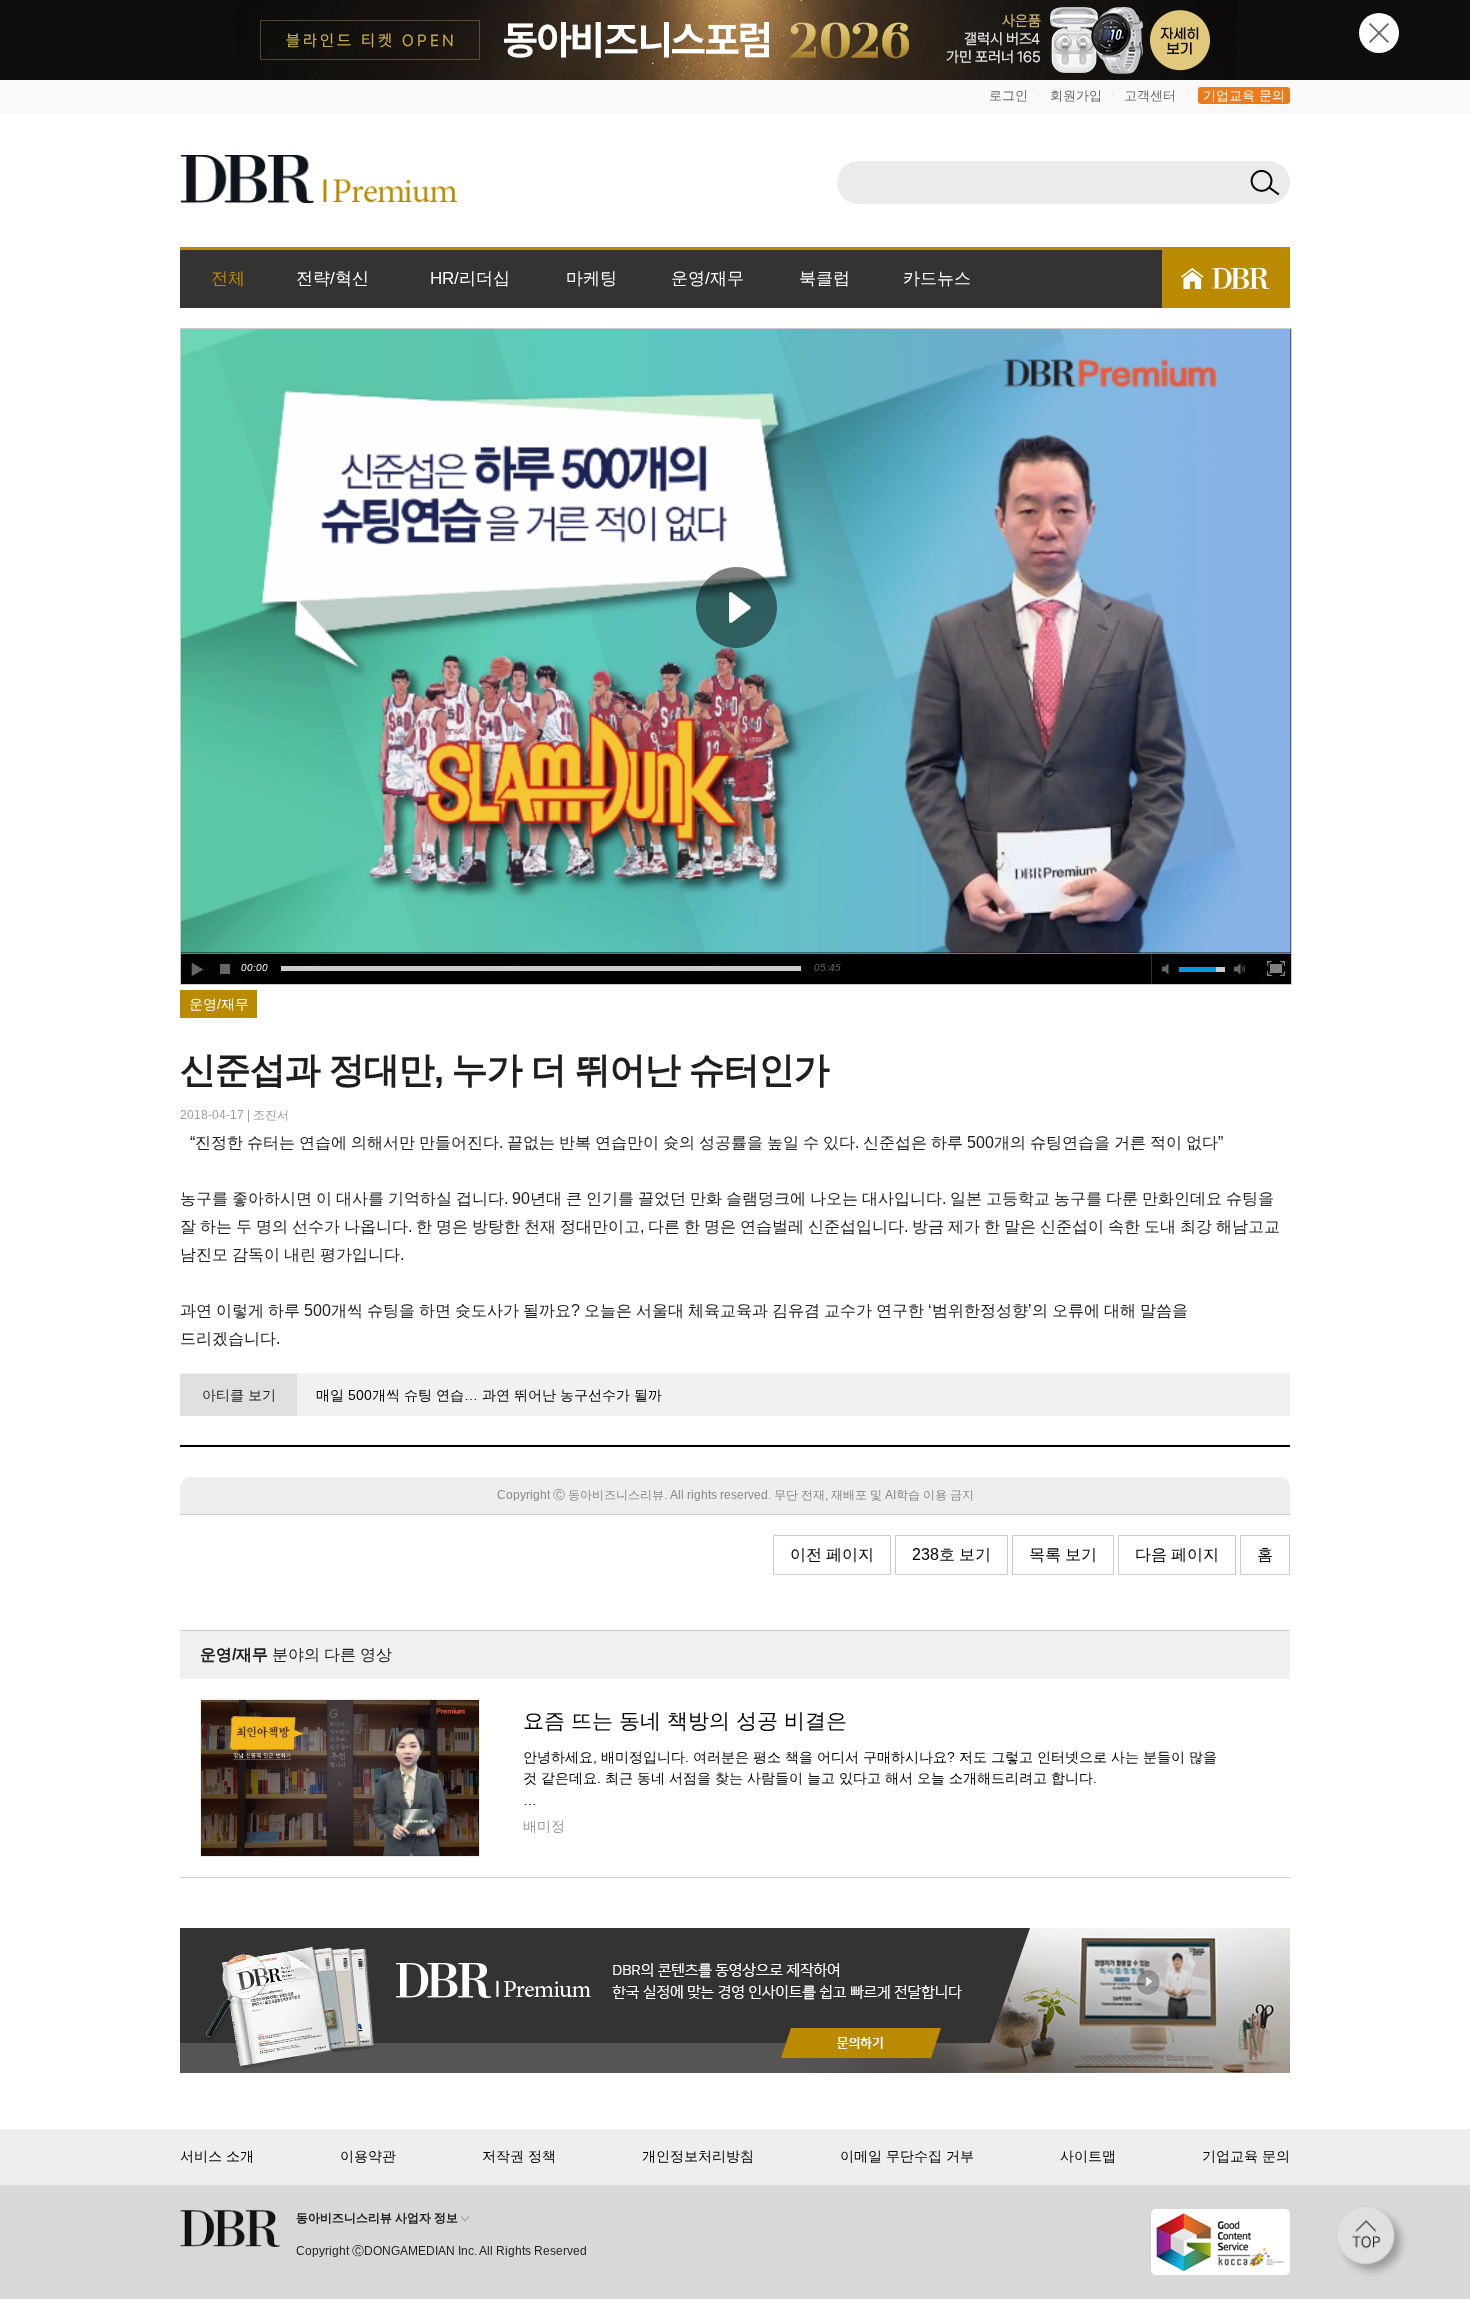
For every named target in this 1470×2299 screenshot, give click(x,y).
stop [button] (226, 969)
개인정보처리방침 (698, 2156)
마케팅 (591, 278)
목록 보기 (1063, 1554)
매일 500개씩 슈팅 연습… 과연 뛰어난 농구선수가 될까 (488, 1395)
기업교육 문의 (1244, 95)
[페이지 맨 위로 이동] (1372, 2242)
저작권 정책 (519, 2156)
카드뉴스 (937, 278)
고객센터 (1150, 95)
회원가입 (1076, 95)
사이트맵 (1088, 2156)
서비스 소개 (217, 2156)
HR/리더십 (470, 278)
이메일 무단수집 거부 (907, 2156)
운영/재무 (707, 278)
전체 (228, 278)
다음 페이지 (1177, 1554)
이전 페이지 (832, 1554)
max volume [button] (1240, 969)
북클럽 (824, 278)
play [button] (736, 607)
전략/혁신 (332, 278)
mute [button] (1166, 969)
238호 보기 (951, 1554)
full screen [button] (1276, 969)
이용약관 (368, 2156)
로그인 (1008, 95)
